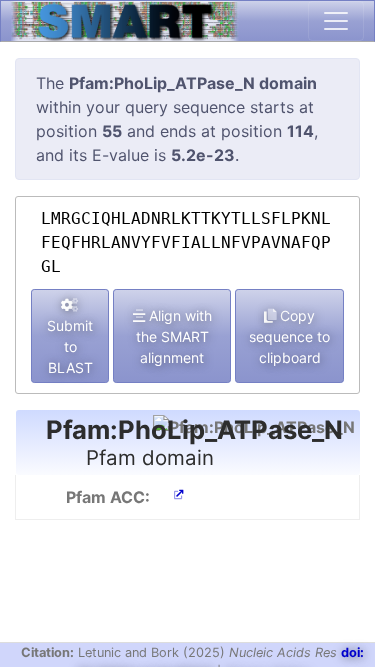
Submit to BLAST (70, 346)
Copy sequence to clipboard (289, 336)
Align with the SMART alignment (174, 336)
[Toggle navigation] (336, 21)
